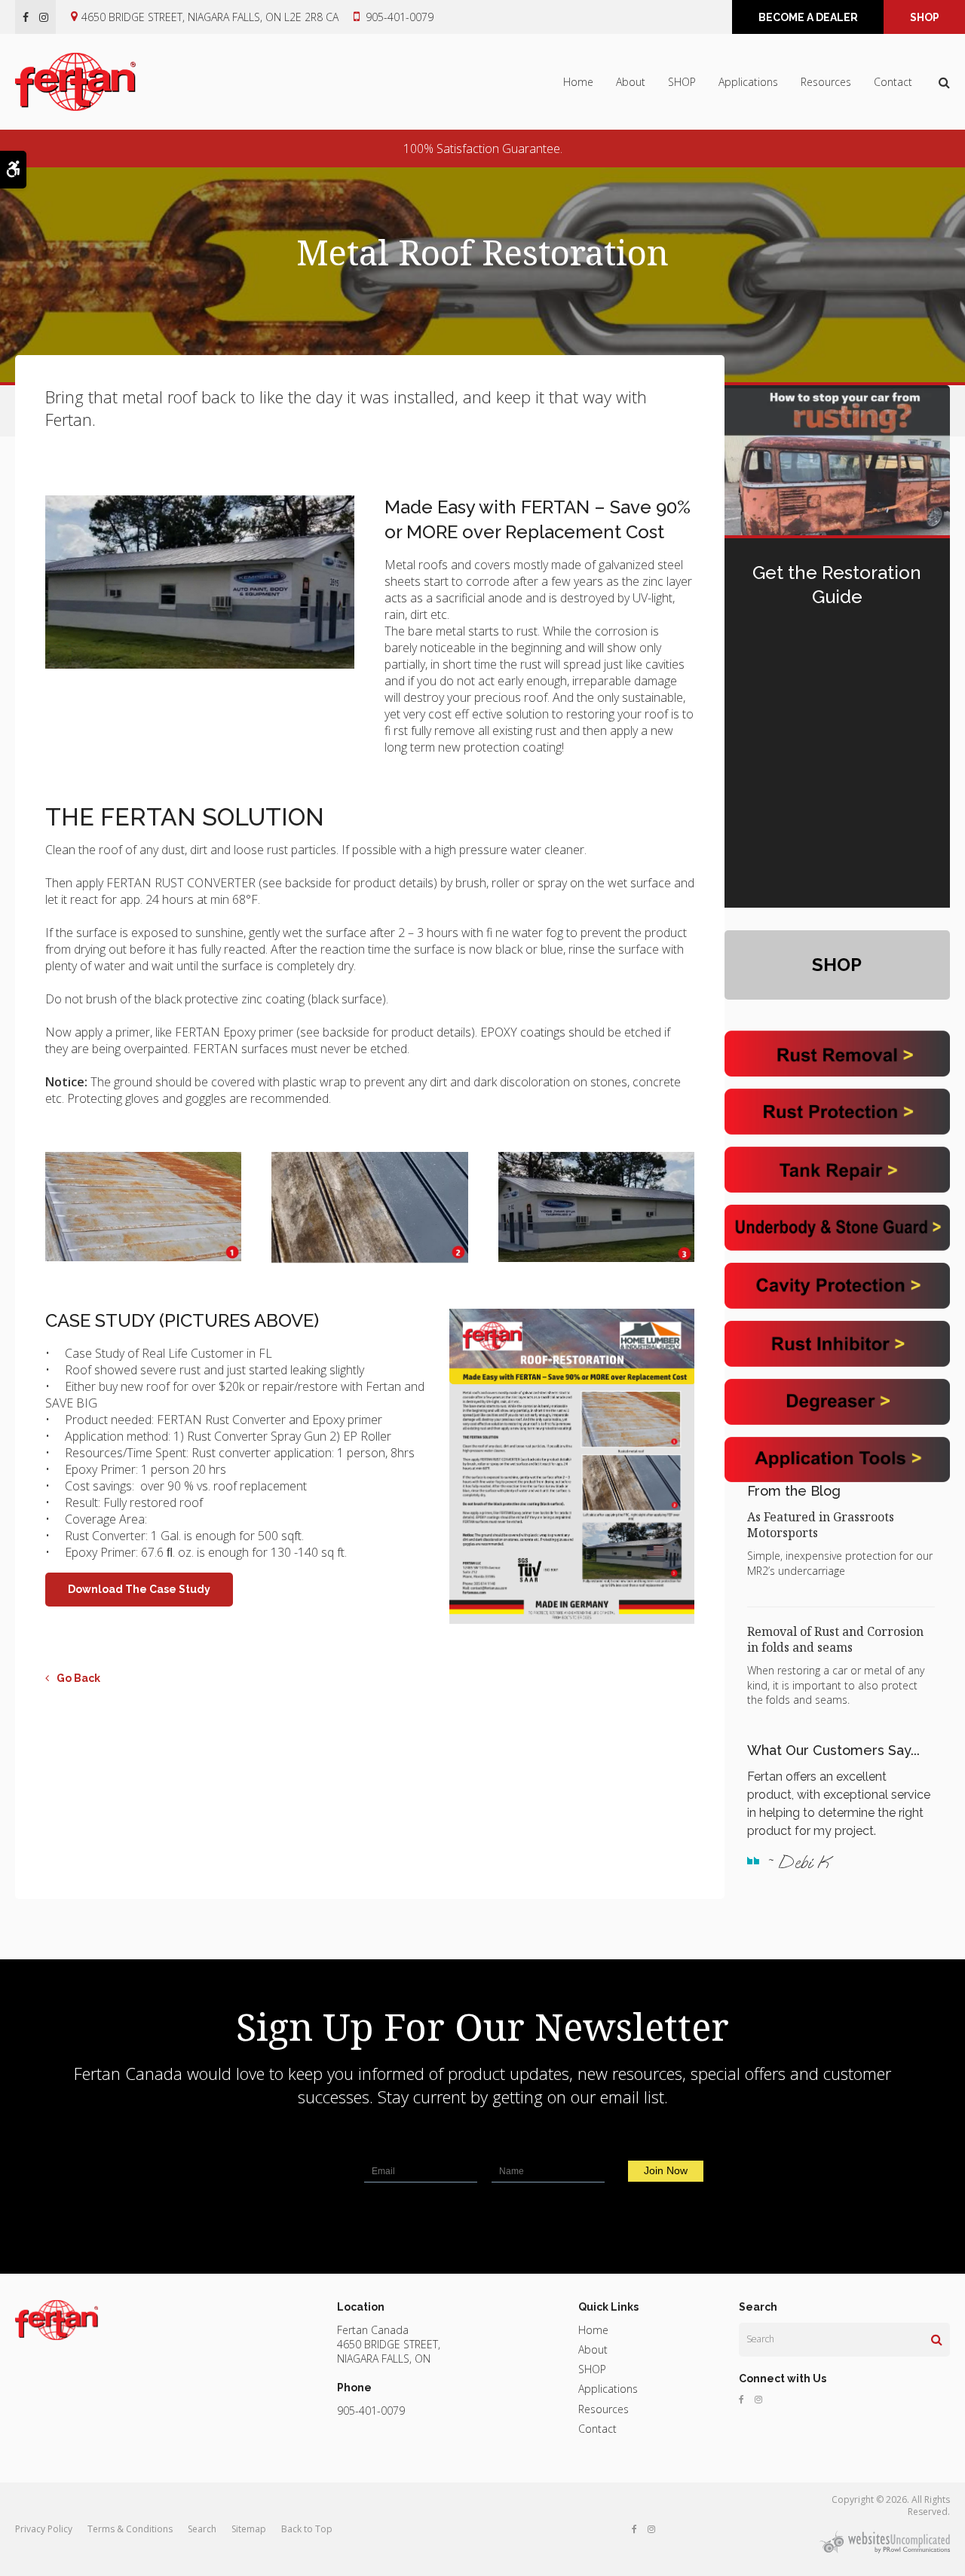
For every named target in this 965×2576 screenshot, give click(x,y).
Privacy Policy (44, 2529)
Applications (748, 82)
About (631, 82)
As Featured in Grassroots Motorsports (821, 1525)
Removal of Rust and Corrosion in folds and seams (835, 1639)
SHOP (925, 17)
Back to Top (307, 2529)
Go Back (78, 1678)
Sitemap (249, 2529)
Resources (826, 82)
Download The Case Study (139, 1589)
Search (202, 2529)
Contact (893, 82)
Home (578, 82)
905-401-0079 (400, 17)
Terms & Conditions (130, 2529)
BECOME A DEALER (808, 17)
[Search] (937, 2339)
